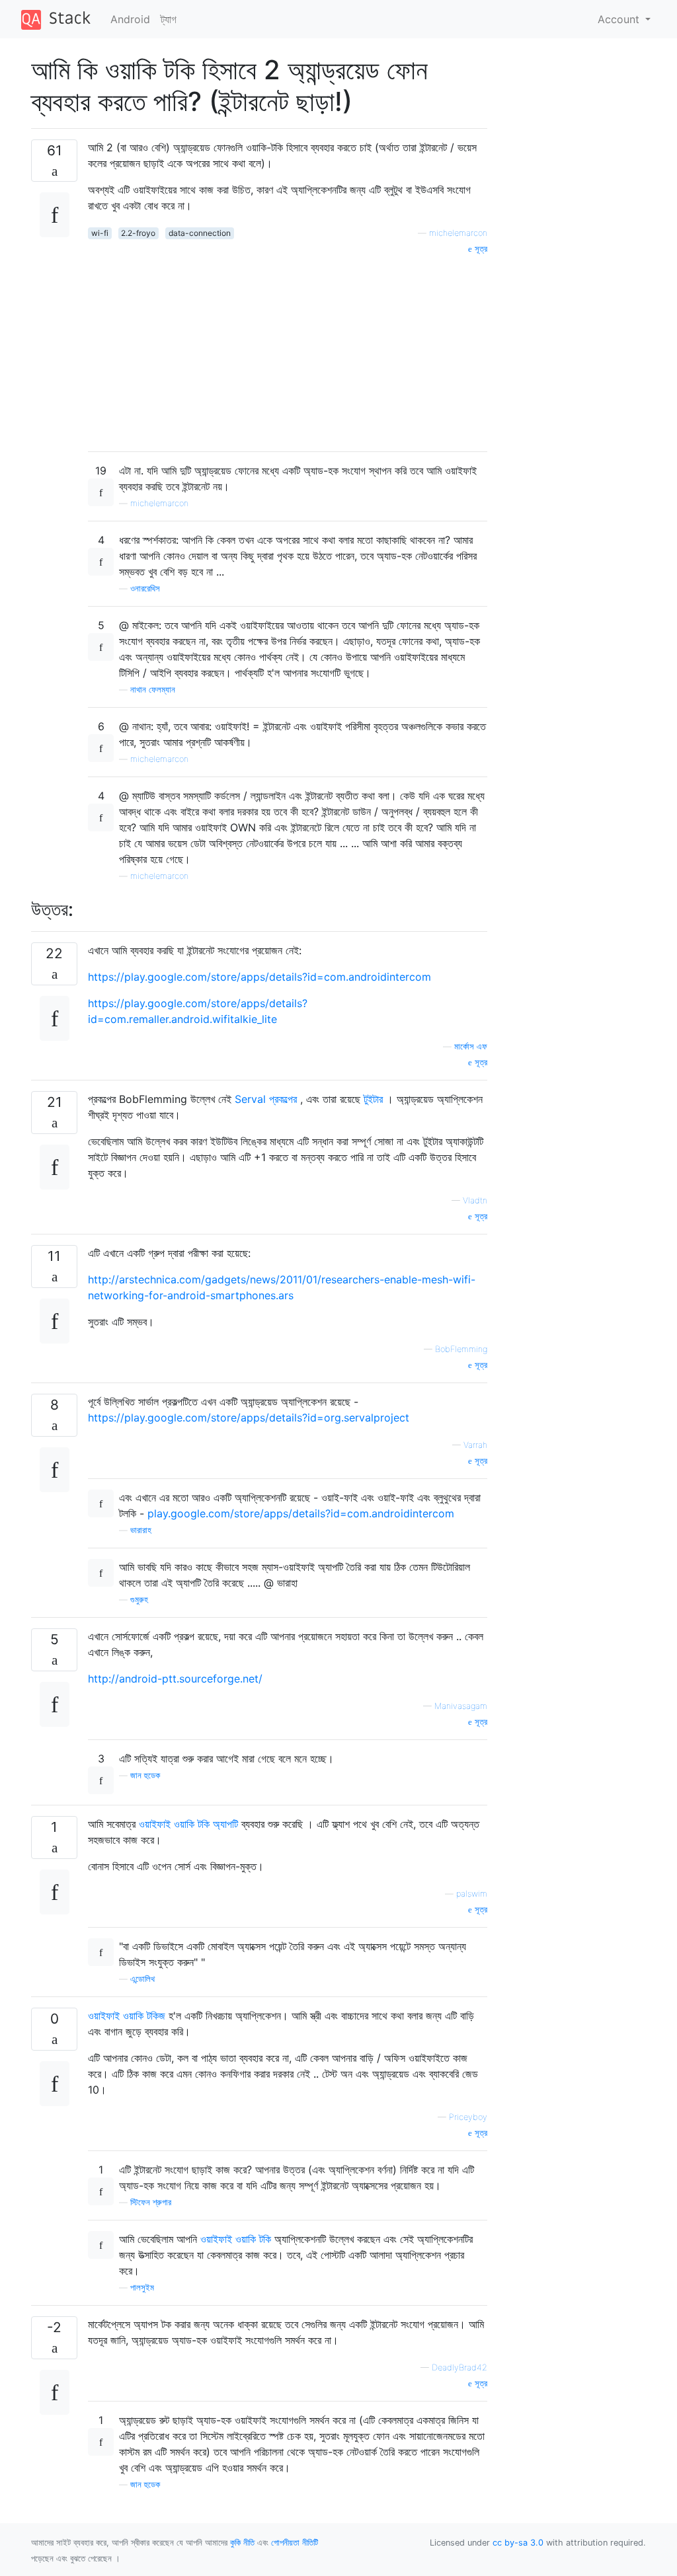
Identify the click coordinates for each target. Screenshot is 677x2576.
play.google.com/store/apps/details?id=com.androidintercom (301, 1513)
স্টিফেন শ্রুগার (151, 2202)
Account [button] (620, 19)
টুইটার (373, 1099)
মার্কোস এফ (471, 1046)
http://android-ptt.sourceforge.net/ (175, 1679)
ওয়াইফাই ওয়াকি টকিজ (127, 2016)
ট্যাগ (169, 19)
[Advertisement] (288, 348)
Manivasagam (461, 1706)
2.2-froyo (138, 233)
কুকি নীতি (242, 2543)
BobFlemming (461, 1349)
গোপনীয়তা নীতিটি (295, 2543)
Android (130, 19)
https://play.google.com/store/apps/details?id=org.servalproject (249, 1418)
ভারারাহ (141, 1530)
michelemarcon (458, 233)
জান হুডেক (145, 1775)
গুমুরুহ (139, 1600)
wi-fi (100, 233)
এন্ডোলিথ (142, 1979)
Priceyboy (468, 2117)
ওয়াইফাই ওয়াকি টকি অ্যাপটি (188, 1824)
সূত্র (480, 249)
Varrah (475, 1445)
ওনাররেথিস (145, 588)
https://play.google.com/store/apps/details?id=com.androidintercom (259, 977)
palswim (472, 1894)
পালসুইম (142, 2288)
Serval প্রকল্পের (266, 1099)
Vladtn (475, 1200)
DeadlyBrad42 (459, 2368)
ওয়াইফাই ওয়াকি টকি (236, 2239)
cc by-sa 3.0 (518, 2543)
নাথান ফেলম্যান (153, 690)
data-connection (200, 233)
